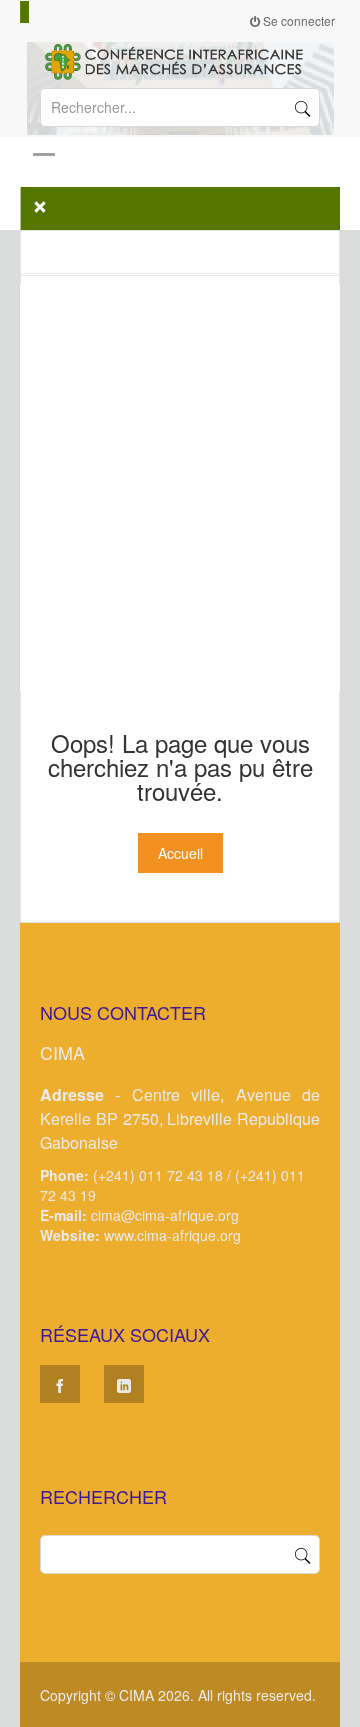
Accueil (180, 853)
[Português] (52, 12)
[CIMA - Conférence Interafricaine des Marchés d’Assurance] (180, 60)
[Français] (25, 12)
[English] (34, 12)
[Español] (43, 12)
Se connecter (297, 20)
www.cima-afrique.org (172, 1235)
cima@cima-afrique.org (165, 1215)
